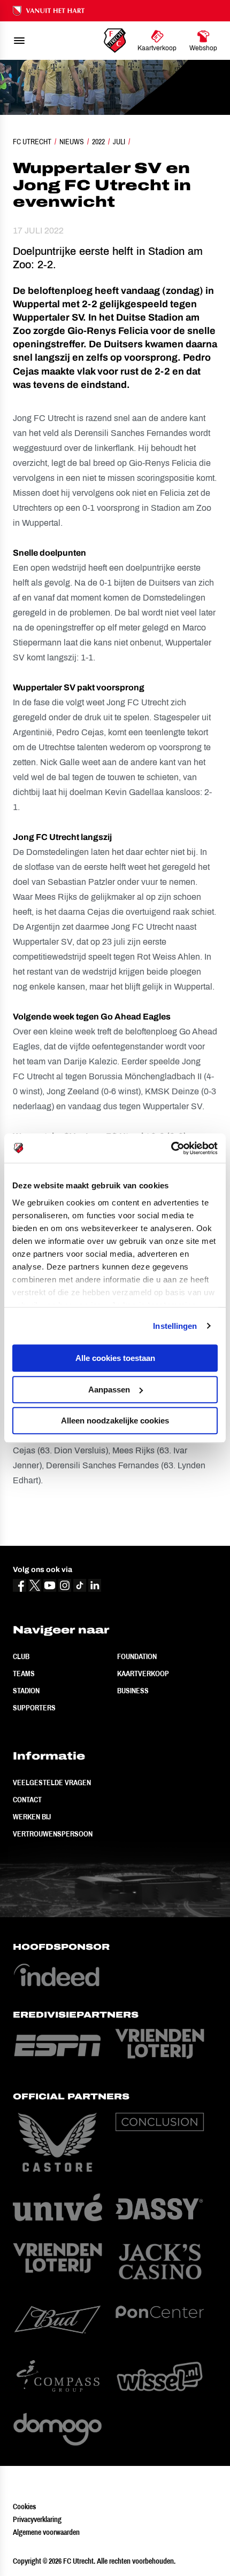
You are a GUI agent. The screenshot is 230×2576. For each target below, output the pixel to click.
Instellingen (175, 1326)
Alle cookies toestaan (115, 1358)
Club (21, 1656)
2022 (98, 142)
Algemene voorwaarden (46, 2532)
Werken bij (32, 1817)
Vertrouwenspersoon (53, 1834)
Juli (119, 142)
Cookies (24, 2507)
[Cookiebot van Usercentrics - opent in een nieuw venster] (171, 1148)
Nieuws (72, 142)
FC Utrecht (32, 142)
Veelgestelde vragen (52, 1783)
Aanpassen (109, 1390)
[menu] (19, 41)
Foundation (137, 1656)
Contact (27, 1800)
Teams (24, 1674)
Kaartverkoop (143, 1674)
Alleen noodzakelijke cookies (115, 1421)
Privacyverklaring (37, 2519)
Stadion (26, 1691)
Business (133, 1691)
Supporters (34, 1708)
